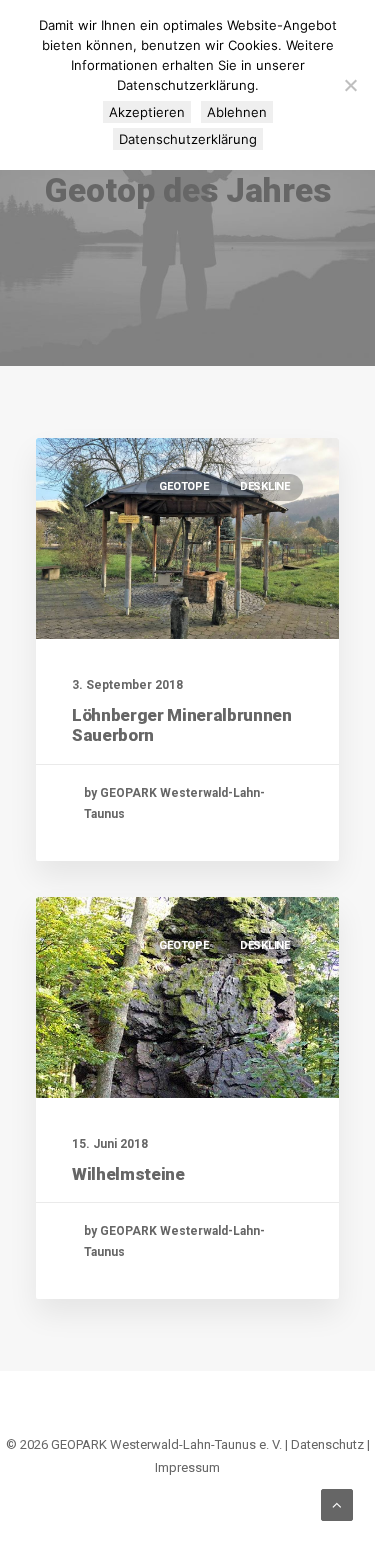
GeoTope (183, 486)
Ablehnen (237, 112)
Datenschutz (327, 1444)
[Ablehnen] (350, 85)
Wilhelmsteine (128, 1174)
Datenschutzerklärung (188, 139)
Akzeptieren (147, 112)
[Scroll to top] (337, 1504)
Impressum (187, 1467)
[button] (187, 538)
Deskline (265, 486)
